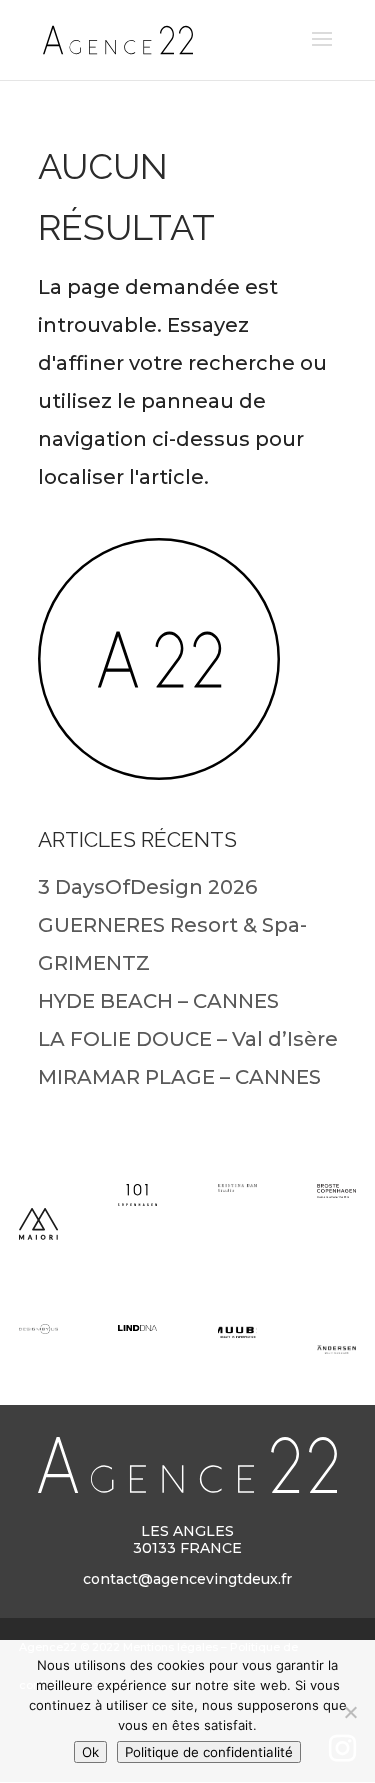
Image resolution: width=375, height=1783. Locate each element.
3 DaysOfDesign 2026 (147, 887)
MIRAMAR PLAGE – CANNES (179, 1077)
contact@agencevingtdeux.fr (187, 1579)
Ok (90, 1752)
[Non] (350, 1712)
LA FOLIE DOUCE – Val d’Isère (188, 1039)
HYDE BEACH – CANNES (158, 1001)
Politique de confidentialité (209, 1752)
